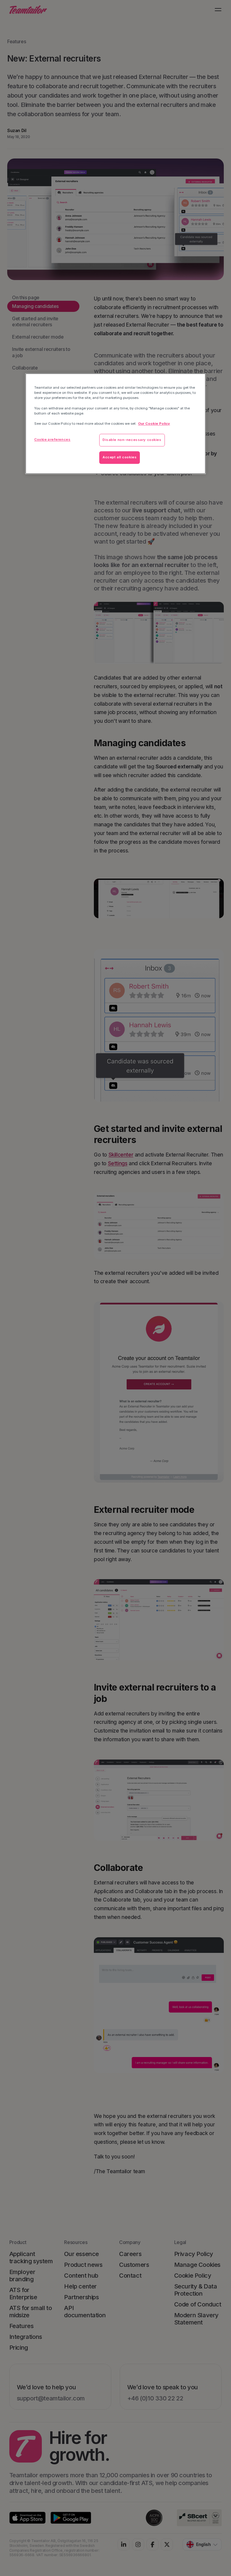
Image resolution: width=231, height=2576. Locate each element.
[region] (115, 424)
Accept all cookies (120, 457)
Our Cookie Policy (154, 424)
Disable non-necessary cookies (132, 440)
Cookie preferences (52, 439)
